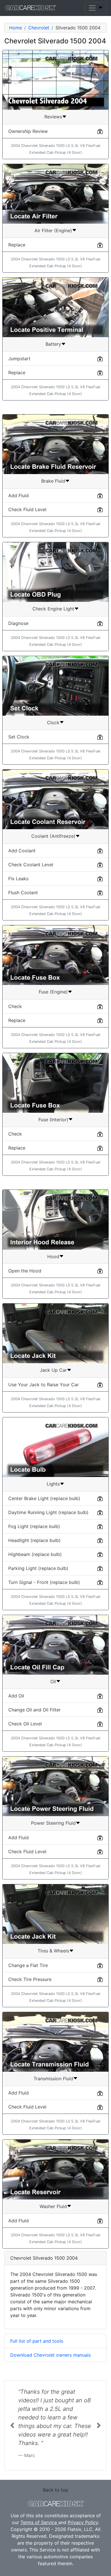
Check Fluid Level (27, 509)
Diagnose (18, 623)
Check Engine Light (53, 609)
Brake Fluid (53, 481)
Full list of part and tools (37, 2341)
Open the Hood (25, 1271)
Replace (17, 245)
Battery (53, 344)
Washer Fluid (53, 2206)
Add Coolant (22, 851)
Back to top (56, 2481)
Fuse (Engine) (53, 992)
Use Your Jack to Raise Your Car (44, 1385)
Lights (53, 1484)
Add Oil (16, 1696)
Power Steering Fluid (53, 1823)
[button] (12, 2421)
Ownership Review (28, 131)
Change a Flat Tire (28, 1965)
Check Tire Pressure (30, 1979)
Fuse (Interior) (53, 1120)
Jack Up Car (53, 1370)
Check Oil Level (25, 1724)
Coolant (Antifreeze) (53, 836)
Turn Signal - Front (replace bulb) (44, 1582)
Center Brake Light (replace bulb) (44, 1498)
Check (15, 1006)
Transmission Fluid (53, 2079)
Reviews (53, 117)
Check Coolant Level (31, 865)
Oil (53, 1681)
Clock (53, 723)
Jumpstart (19, 359)
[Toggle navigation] (95, 8)
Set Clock (19, 737)
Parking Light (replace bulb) (38, 1568)
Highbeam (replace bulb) (35, 1554)
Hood (53, 1256)
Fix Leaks (18, 879)
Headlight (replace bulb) (34, 1540)
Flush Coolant (23, 893)
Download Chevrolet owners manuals (51, 2355)
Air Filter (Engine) (53, 230)
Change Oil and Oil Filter (34, 1710)
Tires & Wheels (53, 1951)
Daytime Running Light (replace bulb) (48, 1512)
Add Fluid (18, 495)
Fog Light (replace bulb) (34, 1526)
